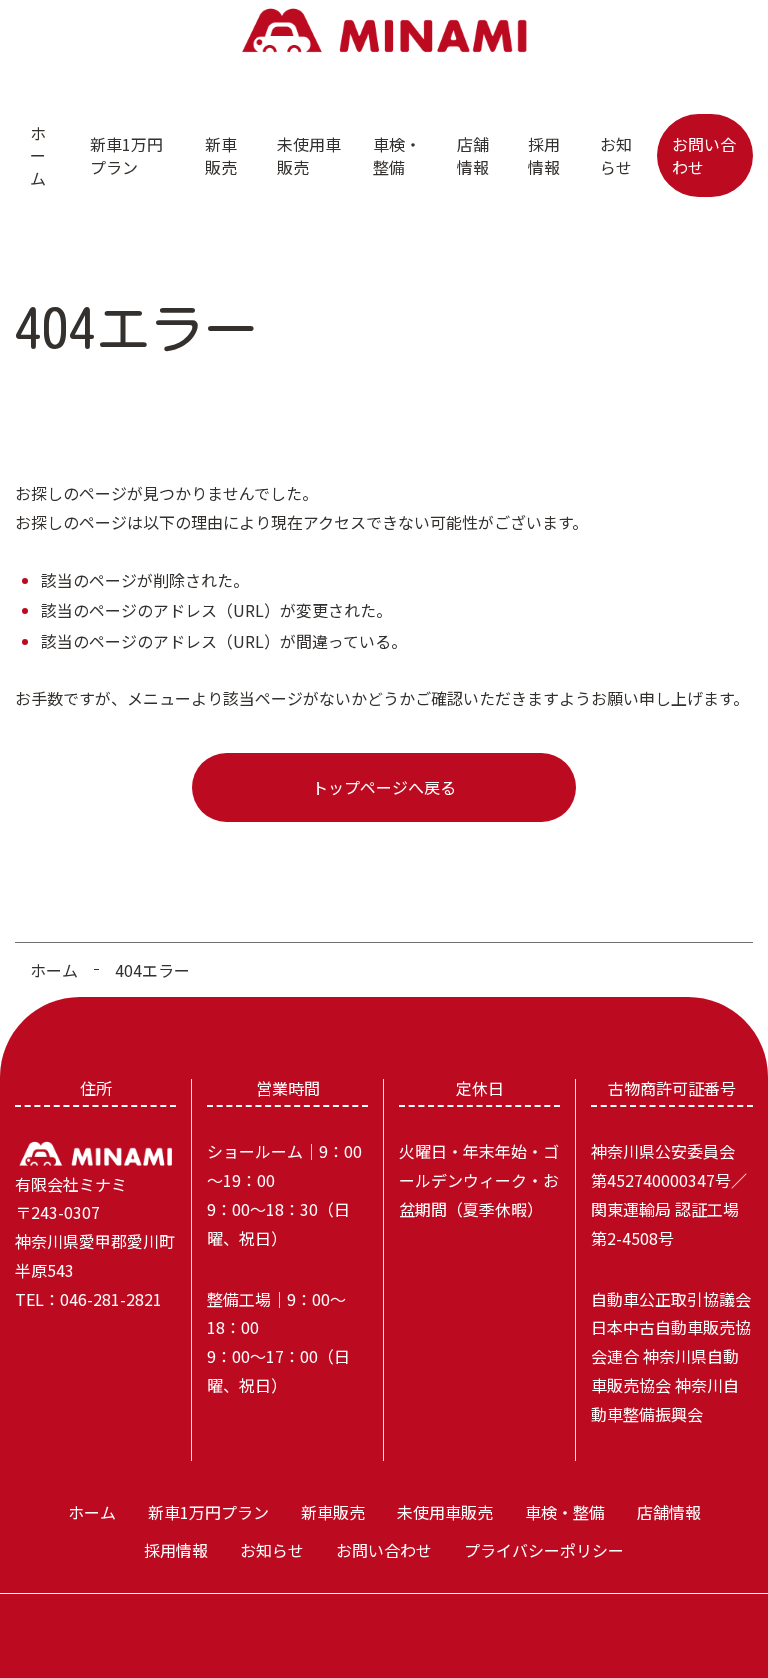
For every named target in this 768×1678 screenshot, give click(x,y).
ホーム (38, 155)
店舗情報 (473, 155)
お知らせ (616, 155)
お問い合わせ (704, 155)
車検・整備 (397, 155)
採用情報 (544, 155)
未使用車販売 (309, 155)
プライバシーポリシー (544, 1550)
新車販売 (221, 155)
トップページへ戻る (384, 787)
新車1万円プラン (126, 155)
